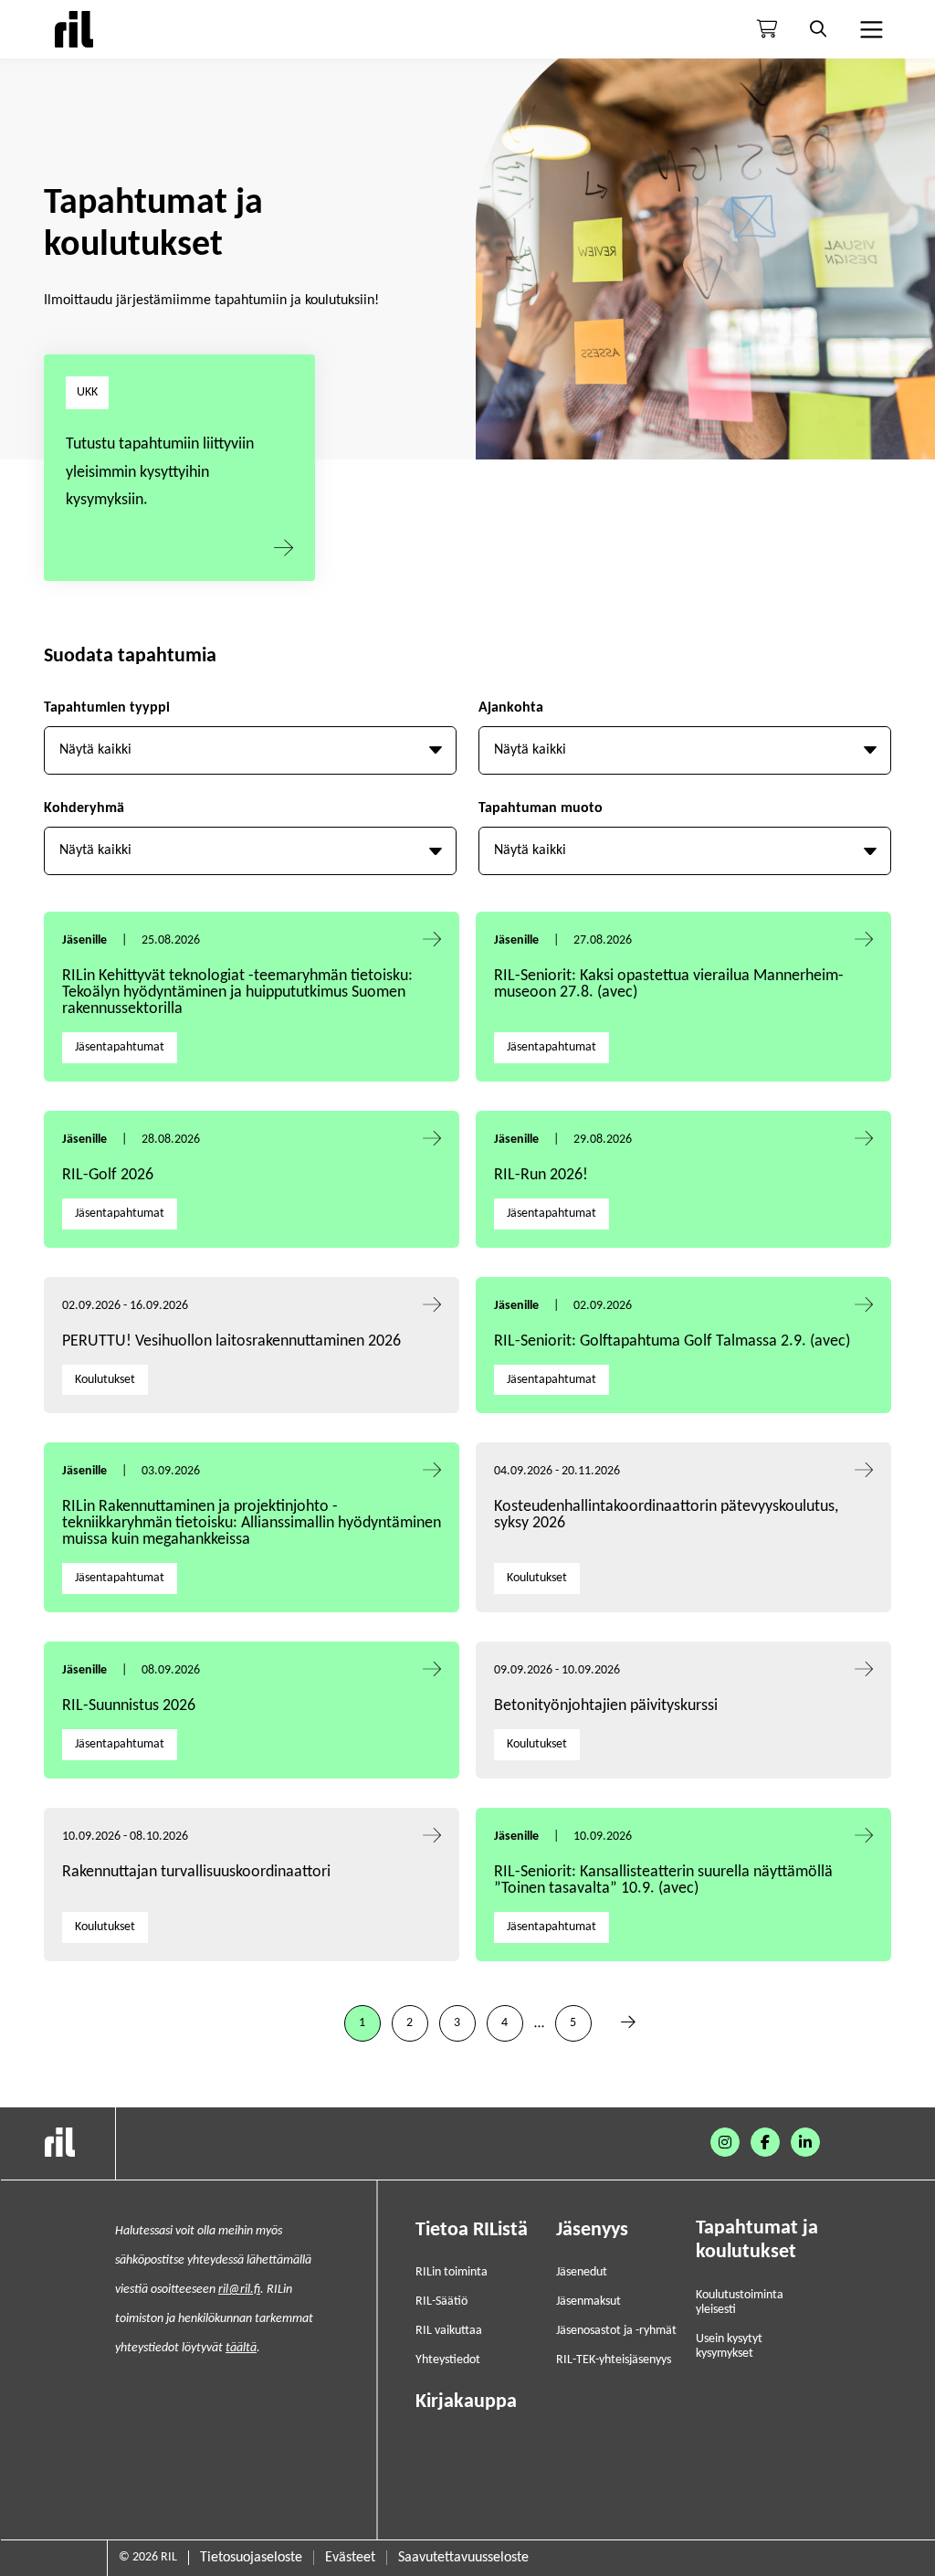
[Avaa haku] (818, 29)
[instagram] (725, 2142)
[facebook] (765, 2142)
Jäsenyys (592, 2230)
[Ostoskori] (767, 29)
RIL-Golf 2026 (108, 1175)
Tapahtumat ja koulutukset (757, 2240)
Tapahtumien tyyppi (107, 708)
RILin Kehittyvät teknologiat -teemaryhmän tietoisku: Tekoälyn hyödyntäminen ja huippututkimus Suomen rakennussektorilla (237, 992)
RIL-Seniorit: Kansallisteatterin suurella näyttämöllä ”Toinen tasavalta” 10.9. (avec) (663, 1880)
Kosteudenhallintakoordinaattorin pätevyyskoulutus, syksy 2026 (666, 1515)
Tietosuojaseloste (251, 2558)
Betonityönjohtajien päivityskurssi (608, 1706)
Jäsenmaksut (588, 2302)
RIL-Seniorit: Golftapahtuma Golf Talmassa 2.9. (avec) (672, 1341)
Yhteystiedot (448, 2360)
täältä (241, 2348)
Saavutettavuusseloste (463, 2558)
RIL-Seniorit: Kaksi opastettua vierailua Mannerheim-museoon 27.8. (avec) (669, 984)
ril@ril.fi (239, 2290)
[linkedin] (805, 2142)
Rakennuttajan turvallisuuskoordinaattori (196, 1872)
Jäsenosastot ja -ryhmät (616, 2331)
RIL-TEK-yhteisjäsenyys (614, 2360)
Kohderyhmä (84, 808)
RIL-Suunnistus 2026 (129, 1706)
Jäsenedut (582, 2272)
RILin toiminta (452, 2272)
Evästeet (350, 2558)
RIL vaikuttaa (449, 2331)
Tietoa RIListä (472, 2230)
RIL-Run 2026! (541, 1175)
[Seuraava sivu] (628, 2023)
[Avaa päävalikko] (869, 29)
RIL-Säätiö (441, 2302)
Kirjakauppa (466, 2402)
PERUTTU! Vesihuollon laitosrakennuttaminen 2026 (231, 1341)
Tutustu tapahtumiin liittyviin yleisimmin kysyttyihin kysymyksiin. (160, 472)
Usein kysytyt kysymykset (729, 2346)
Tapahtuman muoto (541, 808)
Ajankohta (511, 708)
